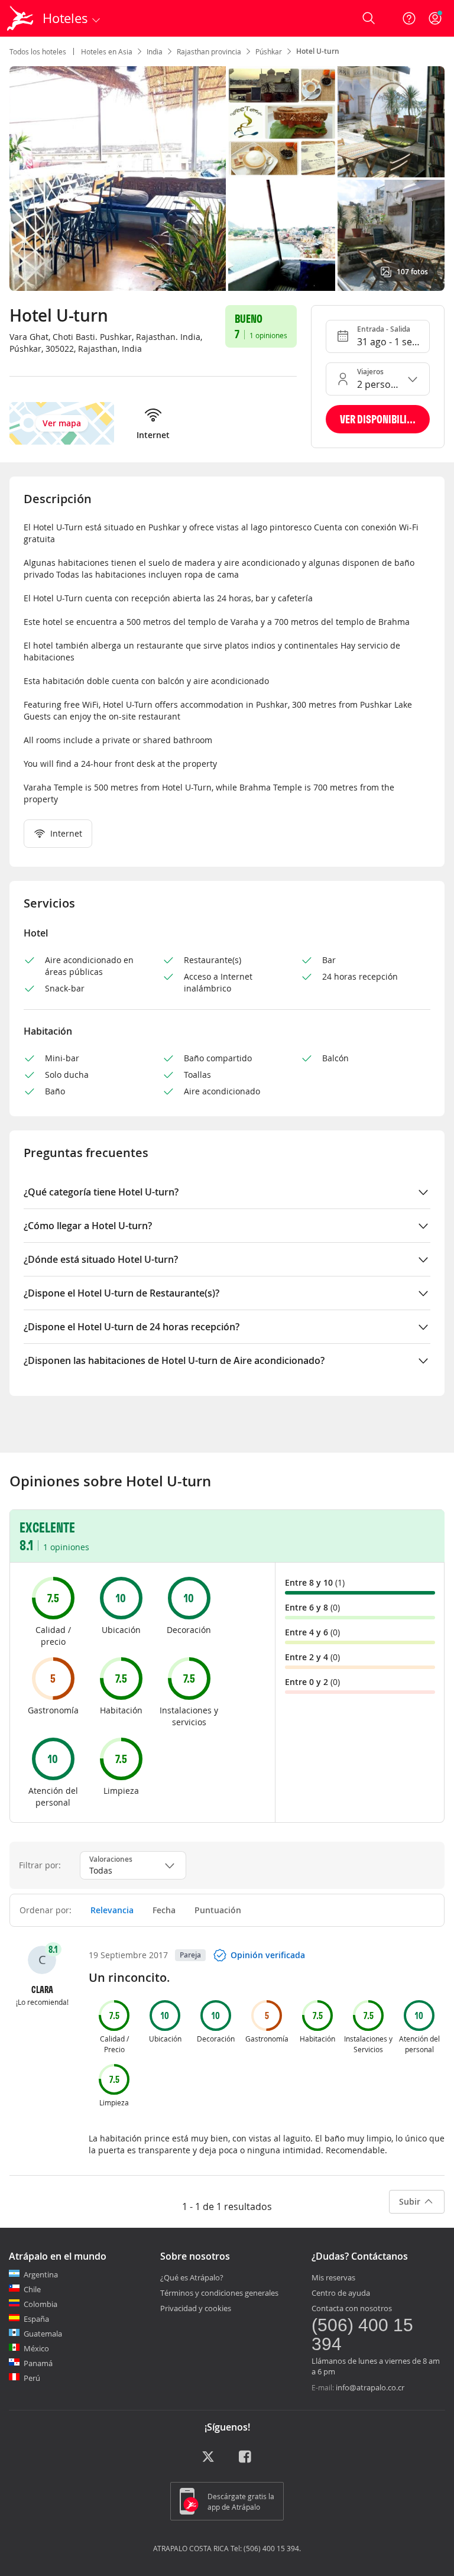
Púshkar (269, 51)
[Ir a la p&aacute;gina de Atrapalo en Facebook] (246, 2461)
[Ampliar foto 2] (391, 122)
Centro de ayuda (341, 2293)
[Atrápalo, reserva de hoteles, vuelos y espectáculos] (21, 18)
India (155, 51)
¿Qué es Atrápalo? (192, 2277)
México (36, 2348)
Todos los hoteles (38, 51)
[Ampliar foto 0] (118, 179)
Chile (32, 2289)
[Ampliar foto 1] (282, 122)
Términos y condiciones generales (219, 2293)
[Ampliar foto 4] (391, 235)
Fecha (164, 1910)
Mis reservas (333, 2277)
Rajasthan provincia (209, 51)
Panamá (38, 2363)
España (36, 2319)
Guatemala (43, 2334)
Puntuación (218, 1910)
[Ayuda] (409, 18)
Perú (32, 2378)
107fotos (412, 272)
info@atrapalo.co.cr (370, 2387)
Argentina (41, 2274)
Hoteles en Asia (107, 51)
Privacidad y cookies (196, 2308)
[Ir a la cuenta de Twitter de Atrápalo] (208, 2461)
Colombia (40, 2304)
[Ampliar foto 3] (282, 235)
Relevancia (112, 1910)
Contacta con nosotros (352, 2308)
